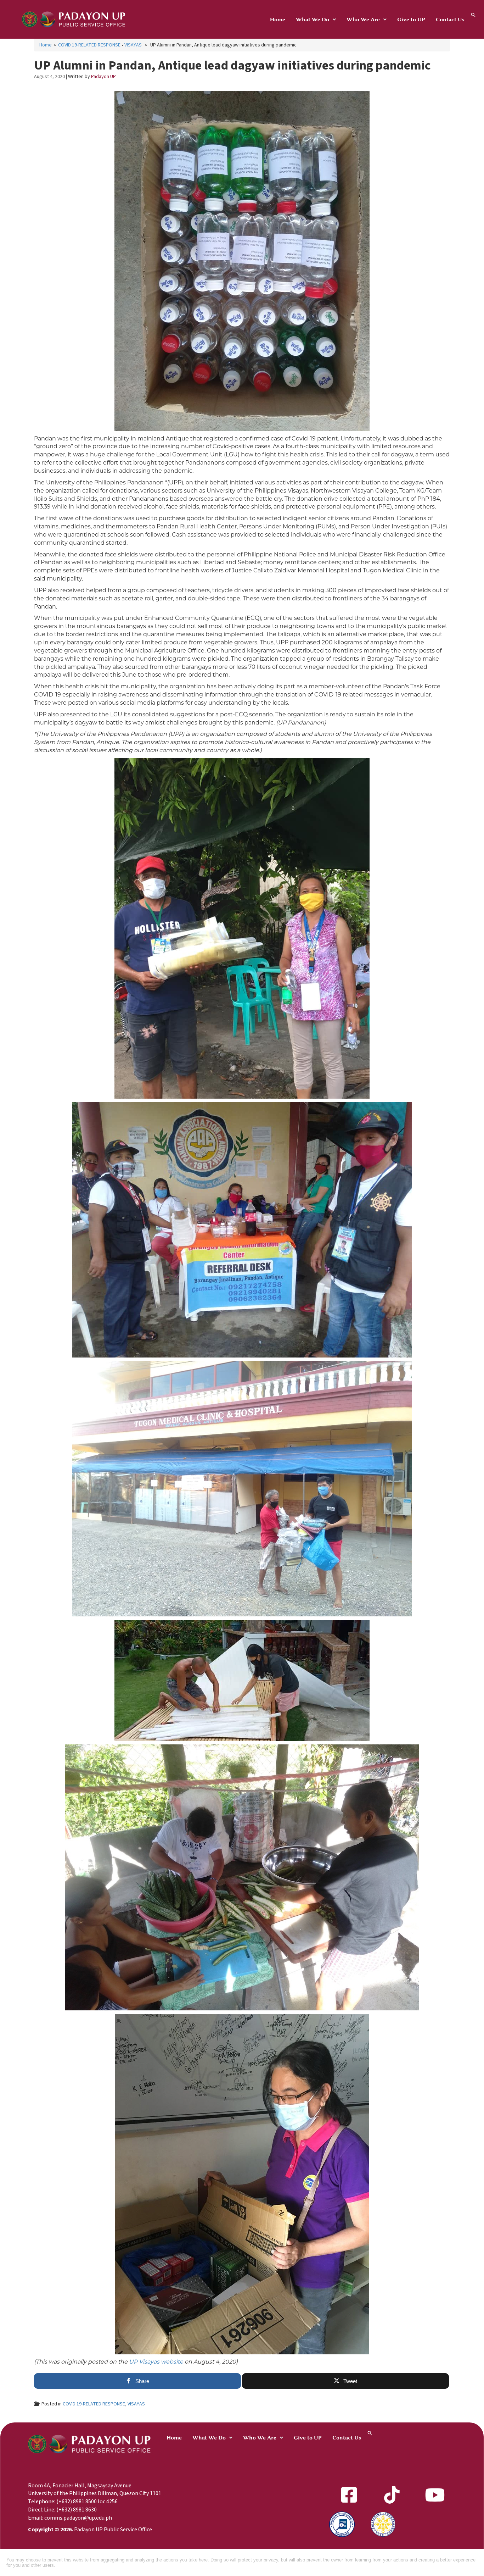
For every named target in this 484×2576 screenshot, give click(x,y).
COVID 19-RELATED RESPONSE (89, 45)
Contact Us (450, 20)
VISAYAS (133, 45)
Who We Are (363, 20)
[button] (316, 20)
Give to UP (411, 20)
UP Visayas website (156, 2362)
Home (278, 20)
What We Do (313, 20)
